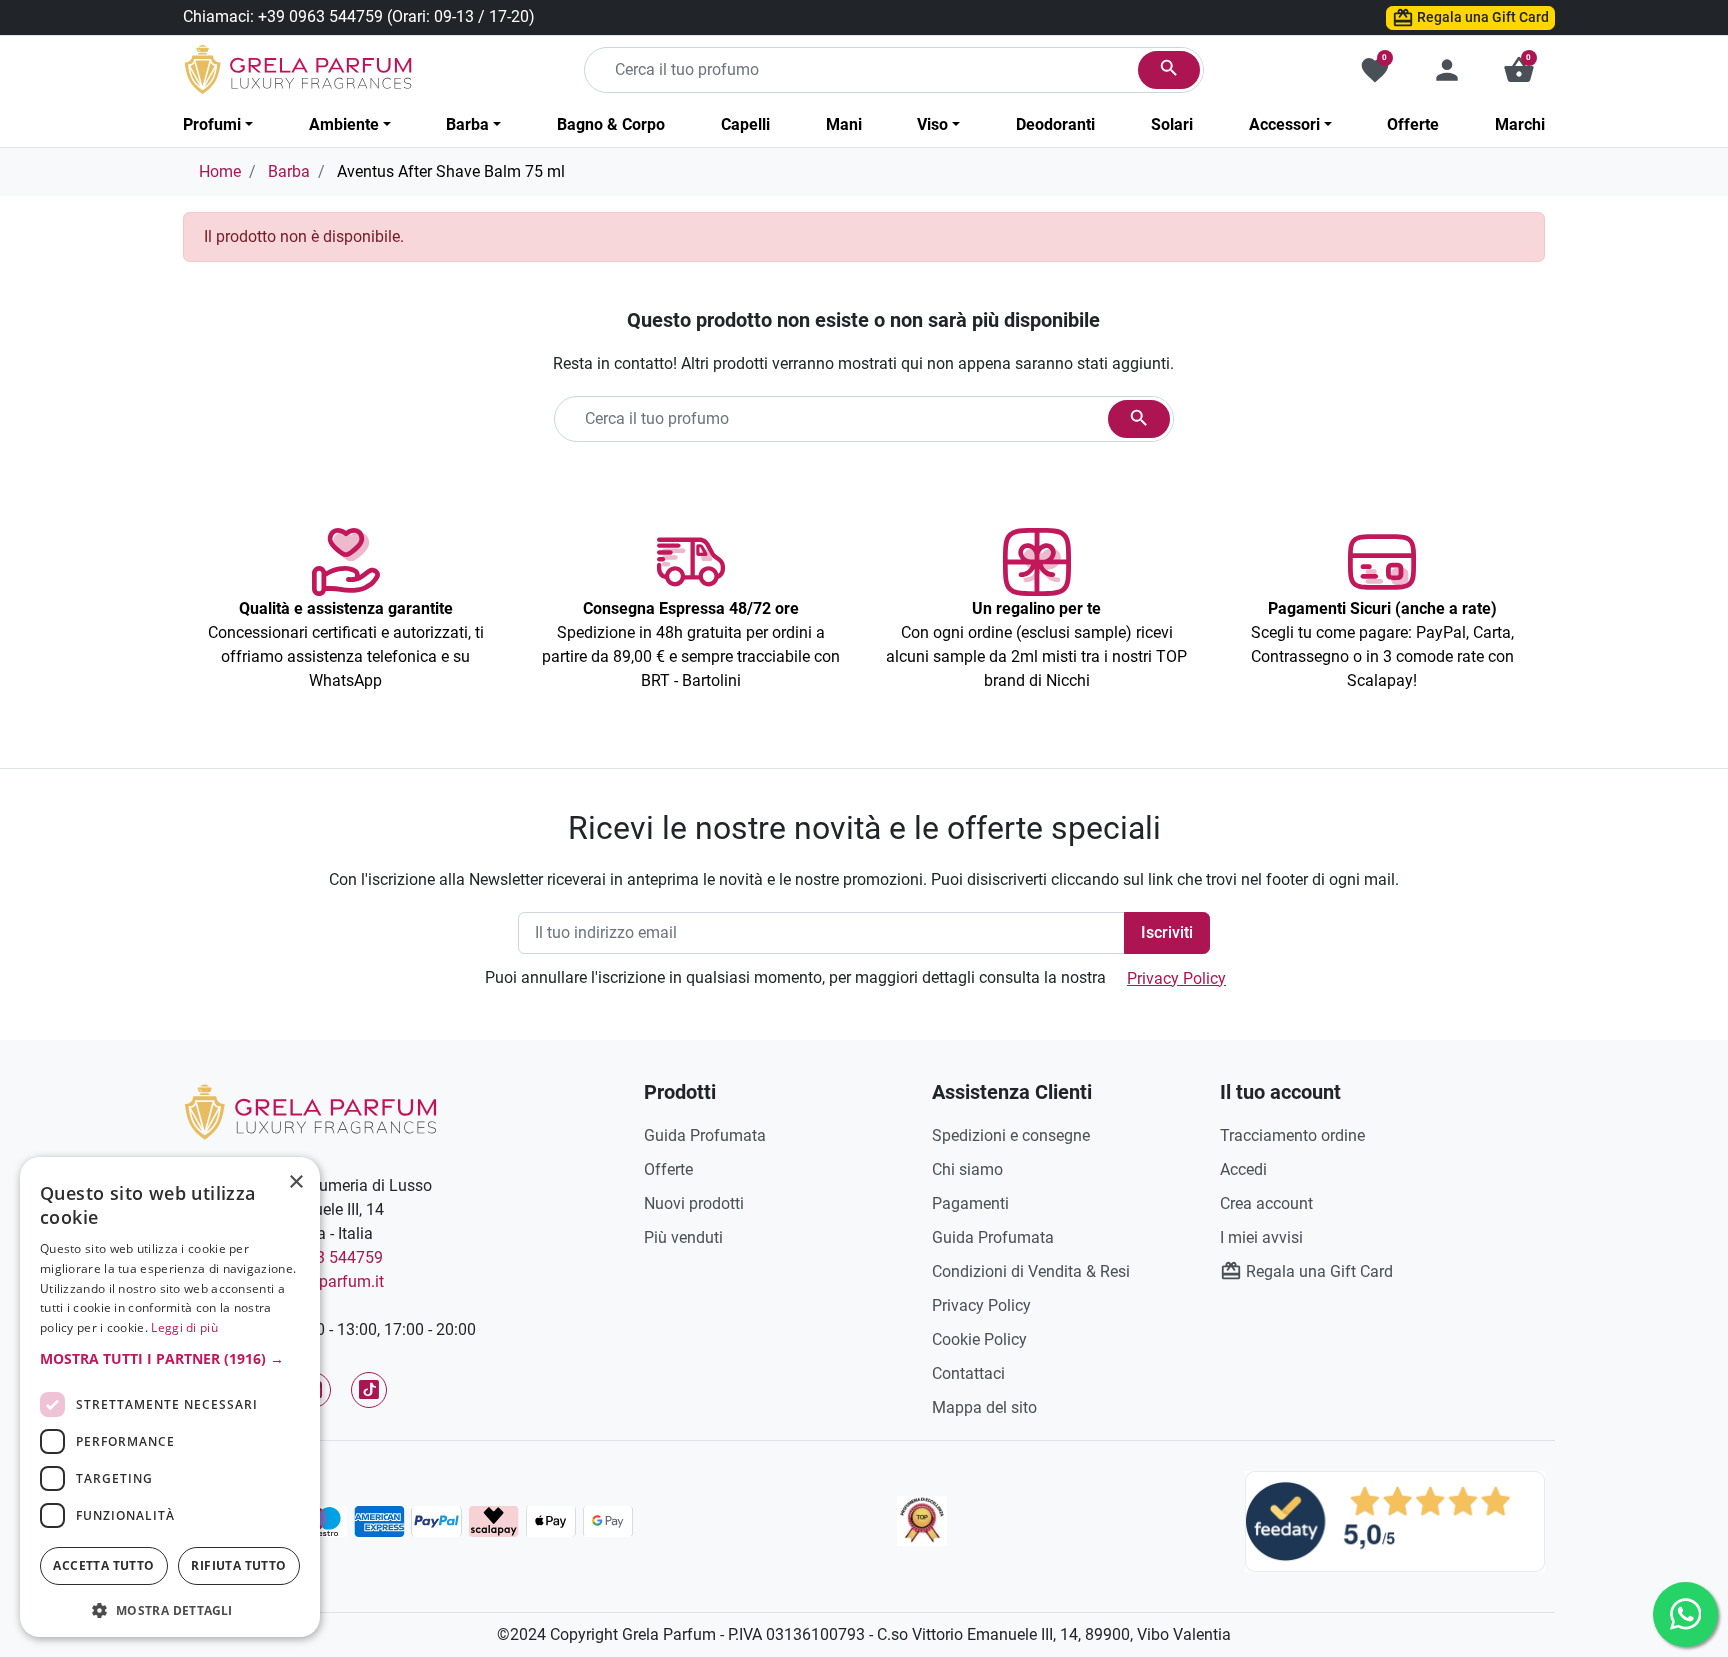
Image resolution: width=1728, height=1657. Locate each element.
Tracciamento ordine (1292, 1135)
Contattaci (968, 1373)
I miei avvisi (1261, 1237)
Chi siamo (967, 1169)
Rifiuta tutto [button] (238, 1565)
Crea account (1266, 1203)
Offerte (668, 1169)
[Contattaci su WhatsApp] (1685, 1614)
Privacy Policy (1176, 978)
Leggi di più (184, 1327)
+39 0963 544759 (320, 16)
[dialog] (170, 1397)
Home (220, 171)
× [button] (296, 1184)
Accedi (1243, 1169)
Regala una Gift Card (1481, 17)
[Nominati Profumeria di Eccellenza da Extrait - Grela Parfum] (922, 1521)
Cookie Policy (979, 1339)
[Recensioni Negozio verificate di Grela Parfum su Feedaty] (1395, 1520)
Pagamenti (970, 1203)
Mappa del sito (984, 1407)
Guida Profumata (705, 1135)
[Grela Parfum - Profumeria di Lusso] (310, 1110)
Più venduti (683, 1237)
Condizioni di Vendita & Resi (1031, 1271)
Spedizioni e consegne (1011, 1135)
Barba (289, 171)
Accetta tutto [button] (103, 1565)
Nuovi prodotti (694, 1203)
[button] (1519, 70)
